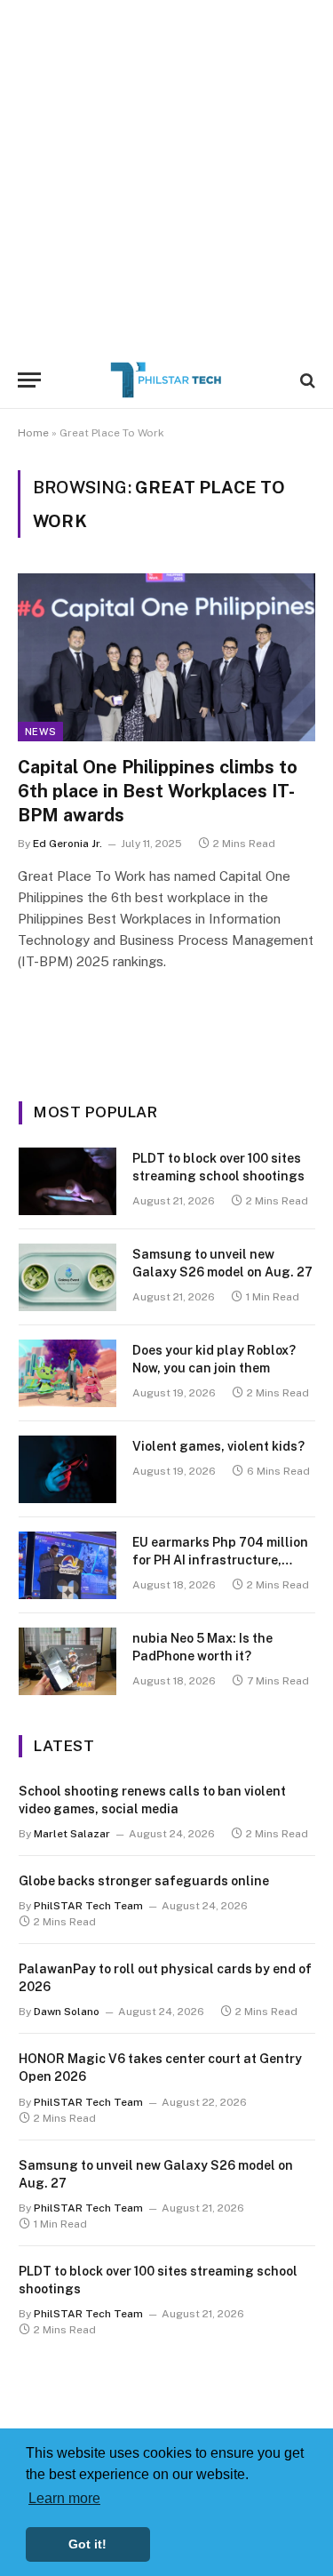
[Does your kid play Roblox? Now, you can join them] (67, 1373)
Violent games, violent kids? (218, 1446)
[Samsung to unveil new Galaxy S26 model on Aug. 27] (67, 1277)
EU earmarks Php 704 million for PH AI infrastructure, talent (220, 1560)
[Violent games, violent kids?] (67, 1469)
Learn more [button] (64, 2498)
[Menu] (29, 380)
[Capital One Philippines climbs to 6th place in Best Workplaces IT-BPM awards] (166, 657)
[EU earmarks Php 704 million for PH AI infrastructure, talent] (67, 1565)
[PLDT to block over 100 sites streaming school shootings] (67, 1181)
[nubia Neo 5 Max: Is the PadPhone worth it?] (67, 1661)
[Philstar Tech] (167, 380)
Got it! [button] (87, 2544)
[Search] (306, 380)
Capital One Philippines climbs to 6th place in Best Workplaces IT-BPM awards (158, 791)
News (40, 732)
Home (33, 433)
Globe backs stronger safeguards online (144, 1881)
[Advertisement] (166, 176)
